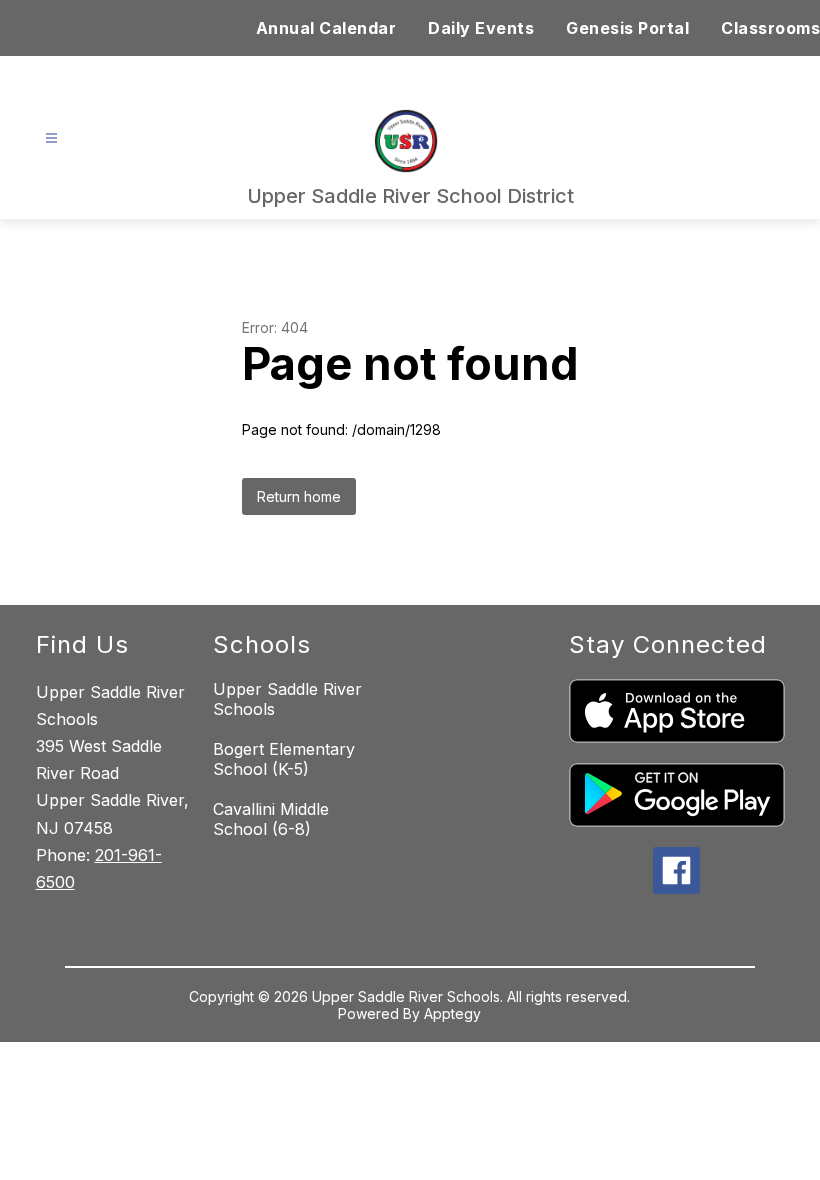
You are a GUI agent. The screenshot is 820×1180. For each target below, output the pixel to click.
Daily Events (481, 28)
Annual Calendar (326, 28)
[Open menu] (51, 138)
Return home (299, 496)
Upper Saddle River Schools (287, 699)
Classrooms (770, 28)
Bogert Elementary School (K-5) (284, 759)
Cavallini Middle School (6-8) (271, 819)
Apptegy (452, 1013)
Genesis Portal (627, 28)
